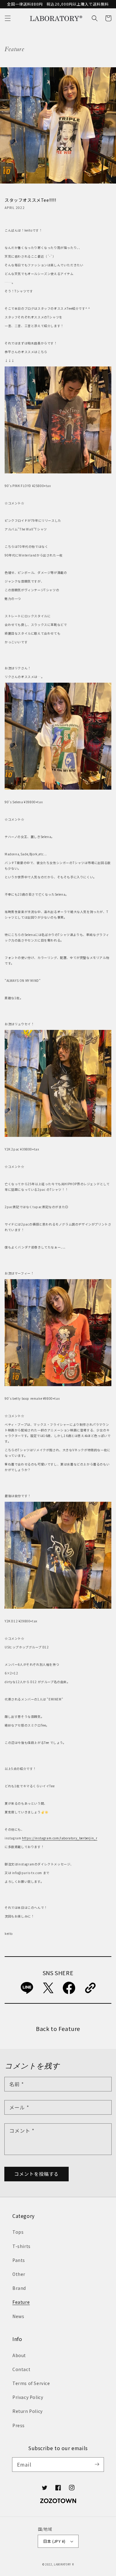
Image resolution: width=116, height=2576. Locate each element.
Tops (18, 2232)
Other (19, 2274)
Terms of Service (31, 2383)
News (18, 2316)
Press (19, 2425)
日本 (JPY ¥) (54, 2541)
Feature (21, 2302)
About (19, 2355)
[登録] (97, 2464)
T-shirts (21, 2246)
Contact (21, 2369)
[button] (8, 18)
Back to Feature (58, 2028)
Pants (19, 2260)
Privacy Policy (28, 2397)
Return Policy (28, 2411)
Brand (19, 2288)
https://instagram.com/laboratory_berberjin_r (60, 1838)
